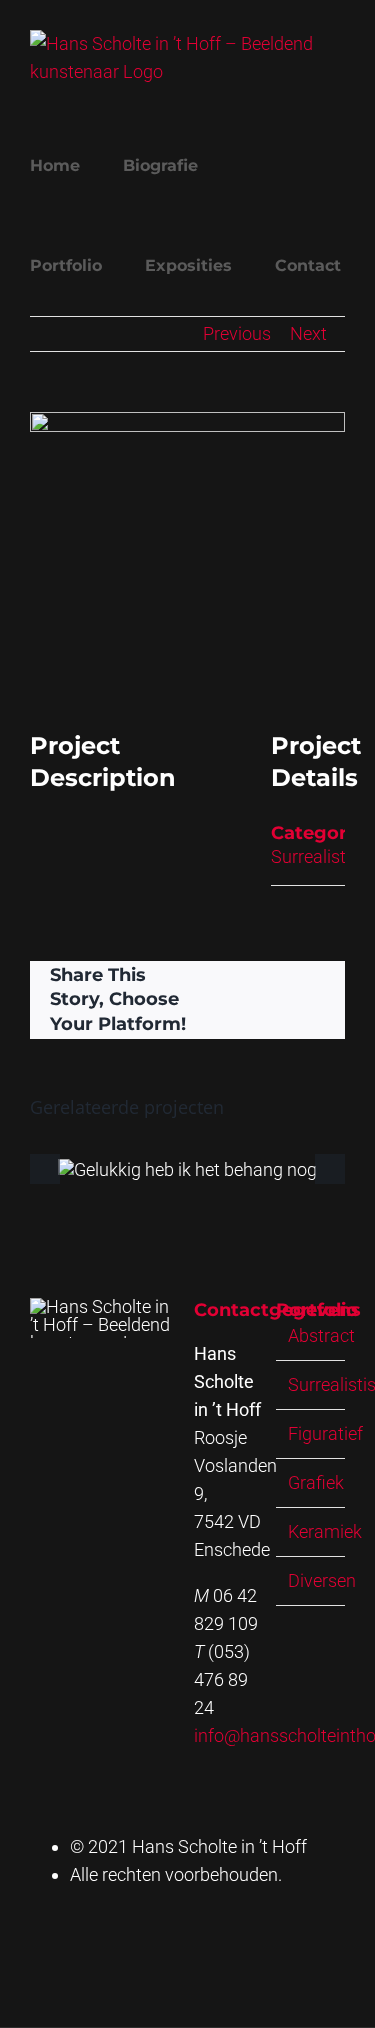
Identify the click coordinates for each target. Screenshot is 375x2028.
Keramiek (325, 1531)
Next (308, 333)
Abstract (321, 1335)
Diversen (322, 1580)
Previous (237, 333)
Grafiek (316, 1482)
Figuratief (325, 1433)
